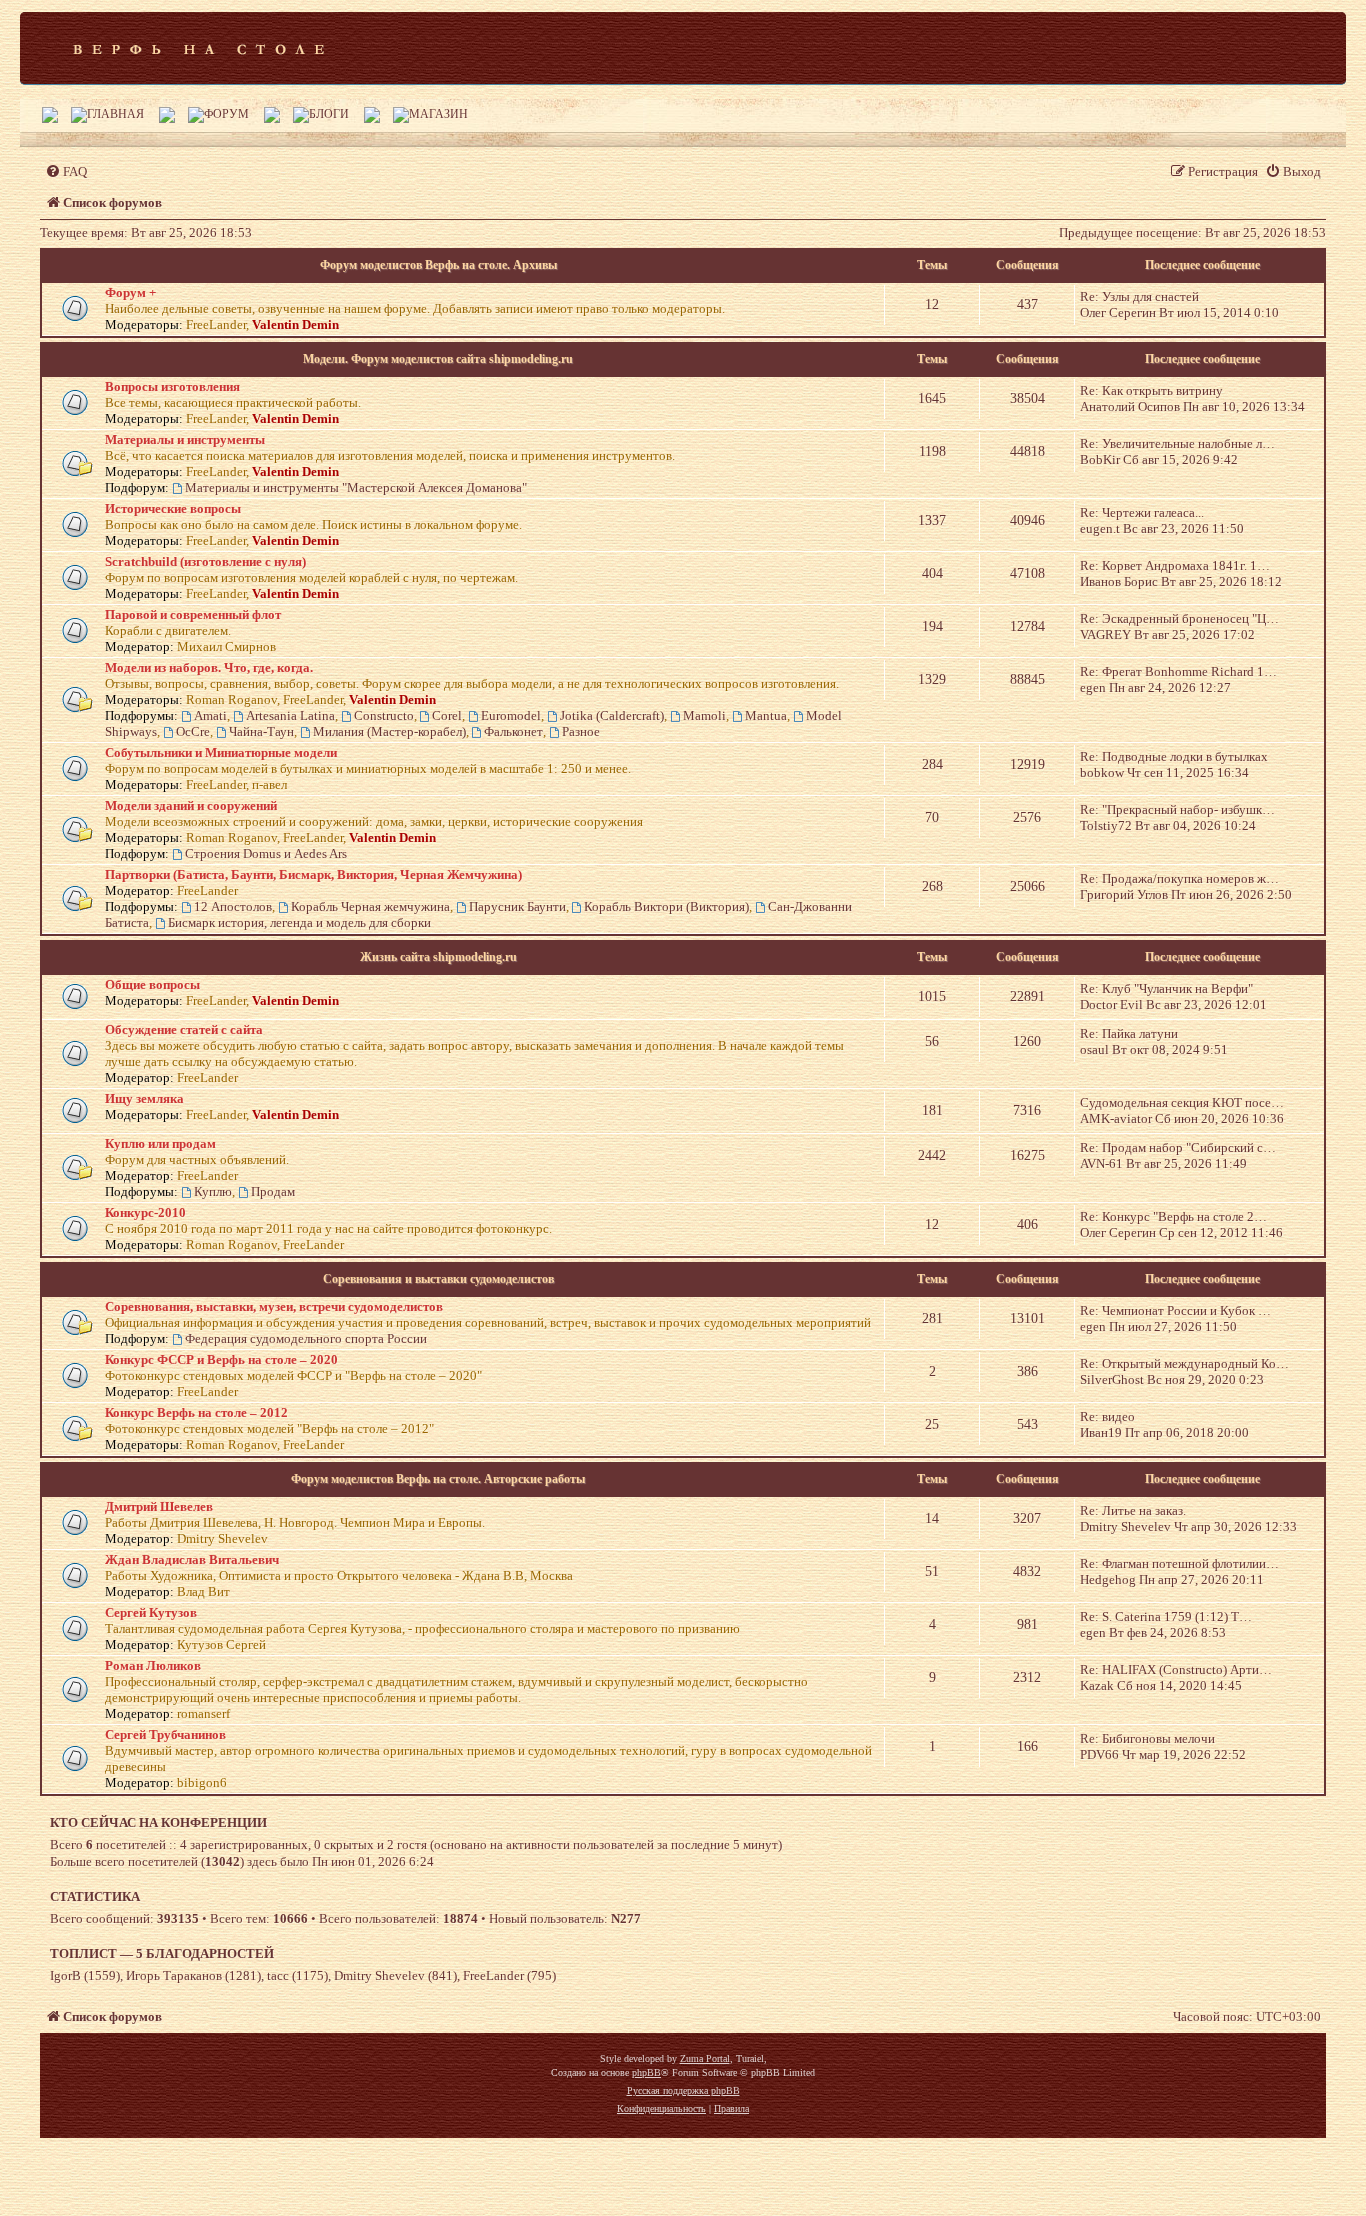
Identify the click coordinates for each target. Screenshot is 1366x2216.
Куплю (213, 1191)
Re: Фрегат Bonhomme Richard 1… (1178, 671)
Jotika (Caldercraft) (612, 715)
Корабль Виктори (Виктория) (666, 906)
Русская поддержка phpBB (683, 2090)
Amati (210, 715)
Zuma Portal (705, 2058)
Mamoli (704, 715)
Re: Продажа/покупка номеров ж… (1179, 878)
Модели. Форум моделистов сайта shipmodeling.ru (438, 359)
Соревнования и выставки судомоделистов (438, 1279)
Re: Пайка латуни (1129, 1033)
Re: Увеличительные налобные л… (1177, 443)
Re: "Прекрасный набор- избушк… (1177, 809)
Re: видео (1107, 1416)
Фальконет (513, 731)
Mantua (766, 715)
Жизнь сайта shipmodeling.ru (438, 957)
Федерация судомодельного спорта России (306, 1338)
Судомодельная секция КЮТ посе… (1182, 1102)
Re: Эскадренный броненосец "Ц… (1179, 618)
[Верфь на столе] (198, 48)
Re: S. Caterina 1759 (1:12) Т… (1166, 1616)
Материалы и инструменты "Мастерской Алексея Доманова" (356, 487)
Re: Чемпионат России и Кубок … (1175, 1310)
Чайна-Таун (261, 731)
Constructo (384, 715)
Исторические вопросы (173, 508)
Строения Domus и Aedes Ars (266, 853)
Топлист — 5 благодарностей (162, 1954)
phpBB (646, 2072)
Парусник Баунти (517, 906)
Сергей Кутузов (151, 1612)
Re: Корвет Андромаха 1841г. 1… (1175, 565)
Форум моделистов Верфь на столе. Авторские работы (438, 1479)
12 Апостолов (233, 906)
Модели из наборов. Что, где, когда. (209, 667)
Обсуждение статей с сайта (184, 1029)
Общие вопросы (152, 984)
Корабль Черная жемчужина (370, 906)
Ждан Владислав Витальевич (192, 1559)
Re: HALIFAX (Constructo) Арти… (1176, 1669)
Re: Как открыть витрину (1151, 390)
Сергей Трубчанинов (165, 1734)
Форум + (130, 292)
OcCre (193, 731)
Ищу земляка (144, 1098)
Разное (581, 731)
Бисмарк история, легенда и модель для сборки (299, 922)
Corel (447, 715)
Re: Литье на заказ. (1133, 1510)
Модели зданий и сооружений (191, 805)
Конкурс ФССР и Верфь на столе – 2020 (221, 1359)
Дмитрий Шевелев (159, 1506)
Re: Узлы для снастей (1139, 296)
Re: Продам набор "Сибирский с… (1178, 1147)
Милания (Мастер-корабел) (389, 731)
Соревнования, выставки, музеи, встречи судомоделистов (274, 1306)
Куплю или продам (160, 1143)
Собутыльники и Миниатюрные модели (221, 752)
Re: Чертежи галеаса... (1142, 512)
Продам (273, 1191)
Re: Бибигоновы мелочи (1147, 1738)
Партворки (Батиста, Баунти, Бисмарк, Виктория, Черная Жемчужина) (313, 874)
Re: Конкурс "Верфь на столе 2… (1173, 1216)
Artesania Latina (290, 715)
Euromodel (511, 715)
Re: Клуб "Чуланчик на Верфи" (1166, 988)
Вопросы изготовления (172, 386)
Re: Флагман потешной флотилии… (1179, 1563)
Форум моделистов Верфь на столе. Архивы (438, 265)
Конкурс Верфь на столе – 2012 (196, 1412)
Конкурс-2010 (145, 1212)
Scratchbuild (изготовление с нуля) (205, 561)
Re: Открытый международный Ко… (1184, 1363)
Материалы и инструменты (185, 439)
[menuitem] (66, 171)
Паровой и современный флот (193, 614)
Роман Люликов (153, 1665)
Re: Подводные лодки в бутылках (1174, 756)
